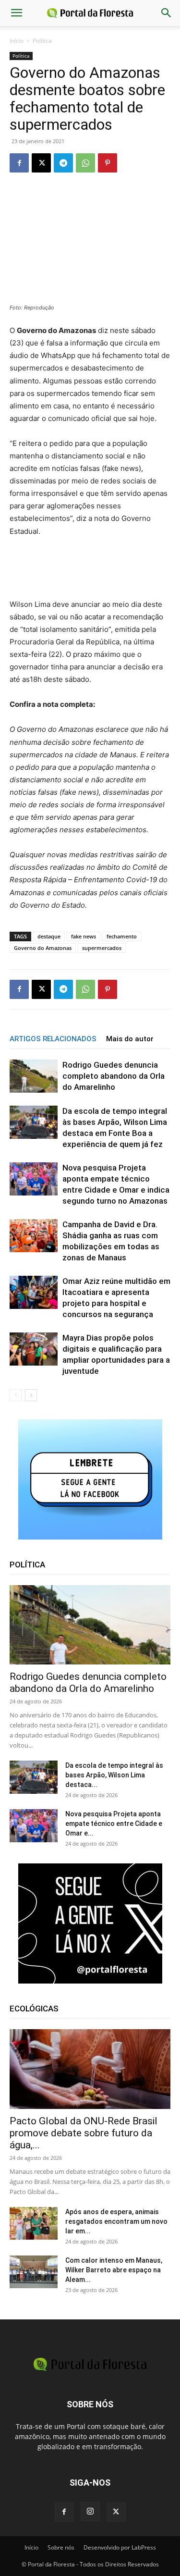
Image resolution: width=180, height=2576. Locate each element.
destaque (49, 936)
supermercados (102, 948)
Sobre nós (61, 2547)
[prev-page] (16, 1395)
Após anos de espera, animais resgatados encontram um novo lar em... (116, 2221)
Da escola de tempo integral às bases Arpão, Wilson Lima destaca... (114, 1775)
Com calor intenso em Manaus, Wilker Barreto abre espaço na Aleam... (114, 2270)
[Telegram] (63, 163)
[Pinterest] (108, 163)
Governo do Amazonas (43, 948)
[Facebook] (19, 163)
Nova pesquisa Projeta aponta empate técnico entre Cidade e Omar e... (114, 1824)
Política (42, 41)
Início (17, 41)
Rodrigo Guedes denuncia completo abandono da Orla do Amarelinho (114, 1076)
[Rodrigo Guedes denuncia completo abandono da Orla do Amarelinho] (34, 1076)
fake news (84, 936)
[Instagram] (90, 2512)
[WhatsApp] (85, 163)
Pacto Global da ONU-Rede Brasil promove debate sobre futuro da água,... (84, 2133)
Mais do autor (130, 1039)
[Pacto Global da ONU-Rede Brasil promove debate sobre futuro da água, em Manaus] (90, 2069)
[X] (41, 163)
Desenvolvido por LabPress (120, 2547)
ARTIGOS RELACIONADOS (53, 1039)
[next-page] (31, 1395)
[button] (16, 13)
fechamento (122, 936)
